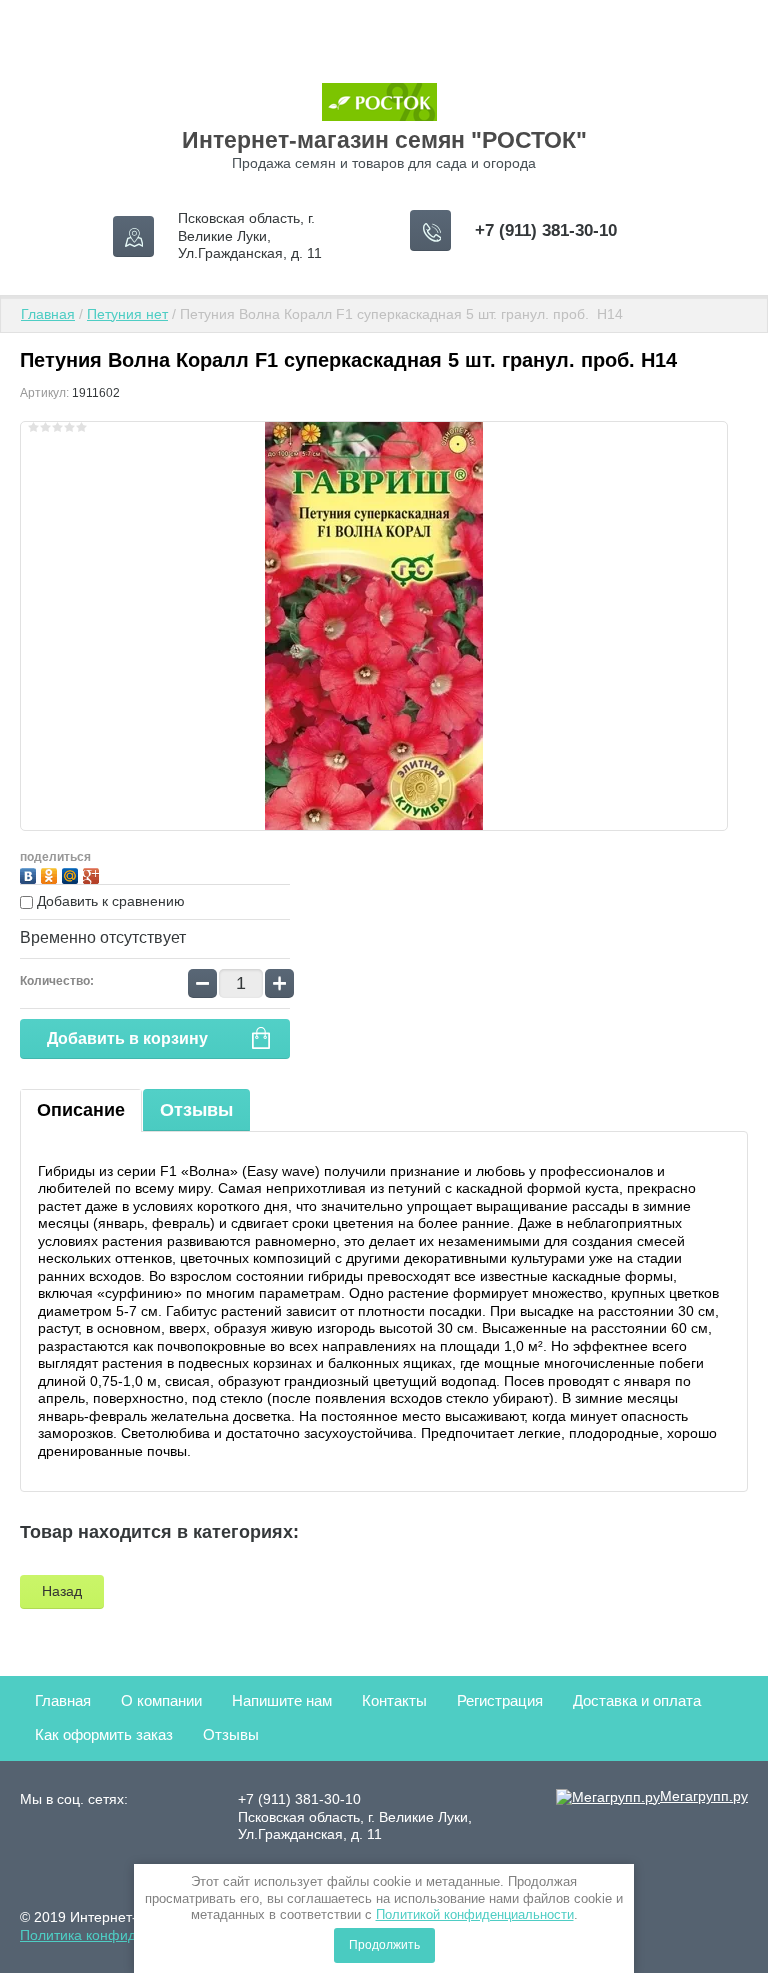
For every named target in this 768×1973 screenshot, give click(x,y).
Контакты (394, 1700)
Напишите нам (282, 1700)
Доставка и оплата (637, 1700)
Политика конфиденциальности (124, 1935)
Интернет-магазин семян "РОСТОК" (384, 140)
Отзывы (196, 1110)
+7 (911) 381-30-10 (546, 230)
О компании (161, 1700)
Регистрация (500, 1700)
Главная (48, 314)
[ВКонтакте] (30, 873)
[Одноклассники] (51, 873)
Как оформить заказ (104, 1734)
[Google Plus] (93, 873)
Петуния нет (127, 314)
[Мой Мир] (72, 873)
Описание (81, 1110)
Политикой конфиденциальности (475, 1914)
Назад (62, 1591)
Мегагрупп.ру (704, 1796)
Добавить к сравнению (109, 901)
